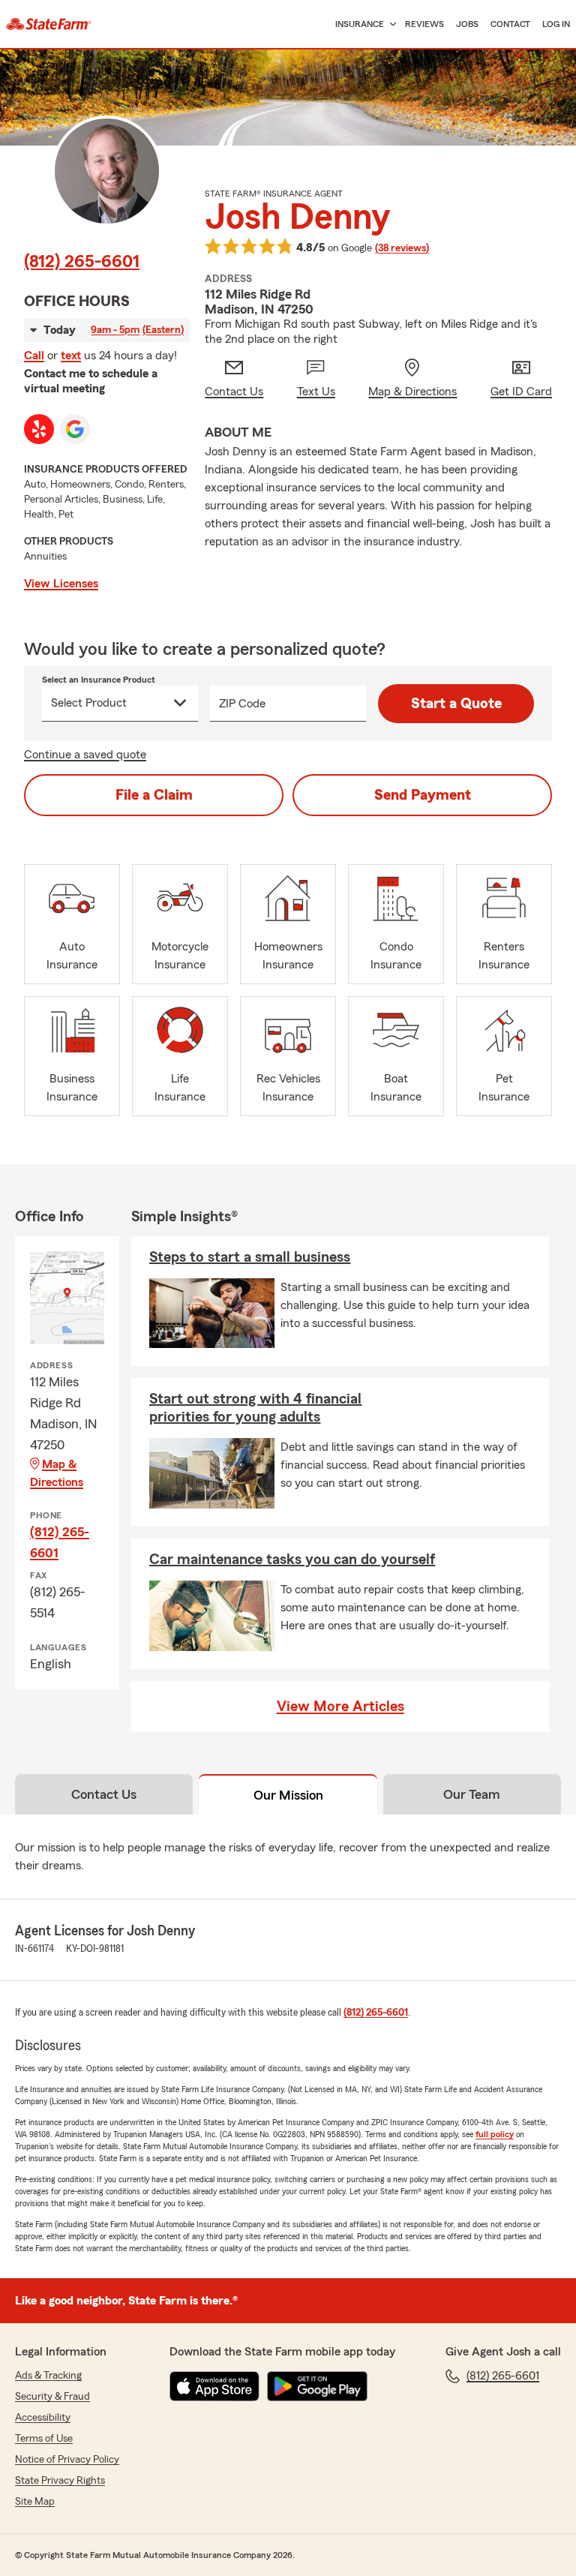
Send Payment (423, 795)
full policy (495, 2134)
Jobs (467, 24)
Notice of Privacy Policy (67, 2460)
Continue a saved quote (85, 755)
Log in (556, 24)
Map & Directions (57, 1473)
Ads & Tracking (48, 2376)
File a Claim (154, 795)
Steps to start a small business (250, 1257)
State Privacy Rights (60, 2481)
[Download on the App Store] (214, 2386)
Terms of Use (44, 2439)
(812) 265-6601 (82, 262)
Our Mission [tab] (288, 1795)
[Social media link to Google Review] (75, 429)
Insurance (360, 24)
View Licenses (61, 584)
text (71, 356)
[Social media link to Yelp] (39, 429)
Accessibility (43, 2418)
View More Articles (340, 1707)
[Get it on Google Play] (317, 2386)
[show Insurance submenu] (390, 24)
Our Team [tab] (472, 1794)
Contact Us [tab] (104, 1794)
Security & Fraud (52, 2397)
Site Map (35, 2502)
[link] (49, 24)
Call (34, 356)
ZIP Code (242, 704)
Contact (510, 24)
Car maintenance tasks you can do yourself (292, 1560)
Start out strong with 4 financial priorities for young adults (255, 1408)
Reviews (424, 24)
